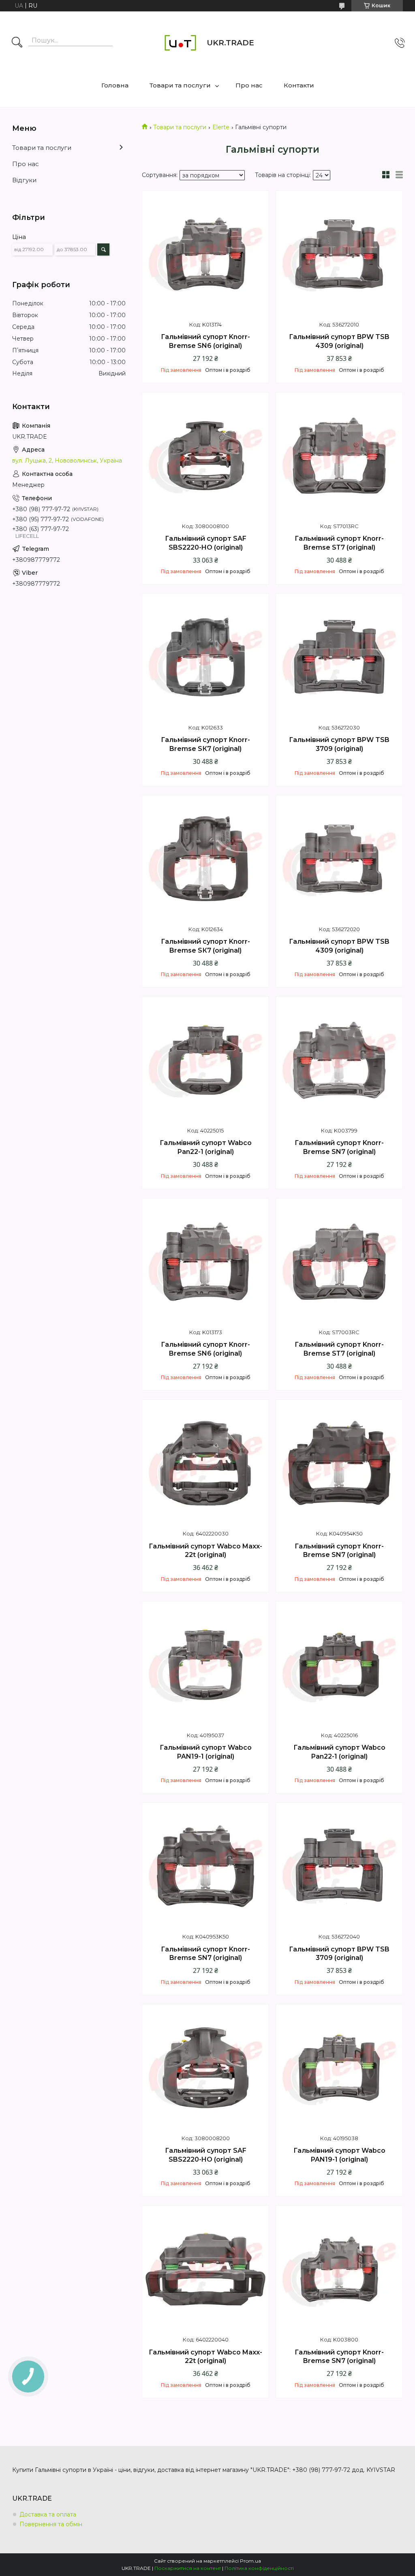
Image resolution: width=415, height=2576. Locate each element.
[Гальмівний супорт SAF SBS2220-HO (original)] (205, 456)
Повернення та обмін (51, 2524)
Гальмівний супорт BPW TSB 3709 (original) (339, 744)
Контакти (299, 85)
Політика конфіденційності (259, 2568)
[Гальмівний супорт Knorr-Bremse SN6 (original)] (205, 254)
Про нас (249, 85)
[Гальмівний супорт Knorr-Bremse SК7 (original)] (205, 657)
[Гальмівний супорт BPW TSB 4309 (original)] (339, 254)
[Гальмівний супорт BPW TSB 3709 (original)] (339, 657)
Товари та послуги (180, 85)
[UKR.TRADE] (180, 43)
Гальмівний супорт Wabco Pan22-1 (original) (206, 1147)
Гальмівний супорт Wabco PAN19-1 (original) (206, 1752)
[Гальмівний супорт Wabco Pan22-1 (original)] (205, 1060)
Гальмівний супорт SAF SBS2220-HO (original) (206, 543)
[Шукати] (17, 43)
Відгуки (24, 180)
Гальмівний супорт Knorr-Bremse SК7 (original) (205, 744)
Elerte (221, 127)
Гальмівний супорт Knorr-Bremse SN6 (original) (205, 341)
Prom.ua (250, 2561)
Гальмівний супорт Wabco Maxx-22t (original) (205, 1551)
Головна (115, 85)
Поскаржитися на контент (188, 2568)
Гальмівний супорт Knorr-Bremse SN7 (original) (339, 1147)
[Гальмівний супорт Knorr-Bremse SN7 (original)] (339, 1060)
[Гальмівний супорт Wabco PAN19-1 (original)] (205, 1665)
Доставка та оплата (48, 2514)
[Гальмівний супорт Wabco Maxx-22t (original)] (205, 1463)
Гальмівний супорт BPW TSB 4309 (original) (339, 341)
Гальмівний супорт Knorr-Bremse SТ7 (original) (339, 543)
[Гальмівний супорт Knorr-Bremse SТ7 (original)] (339, 456)
